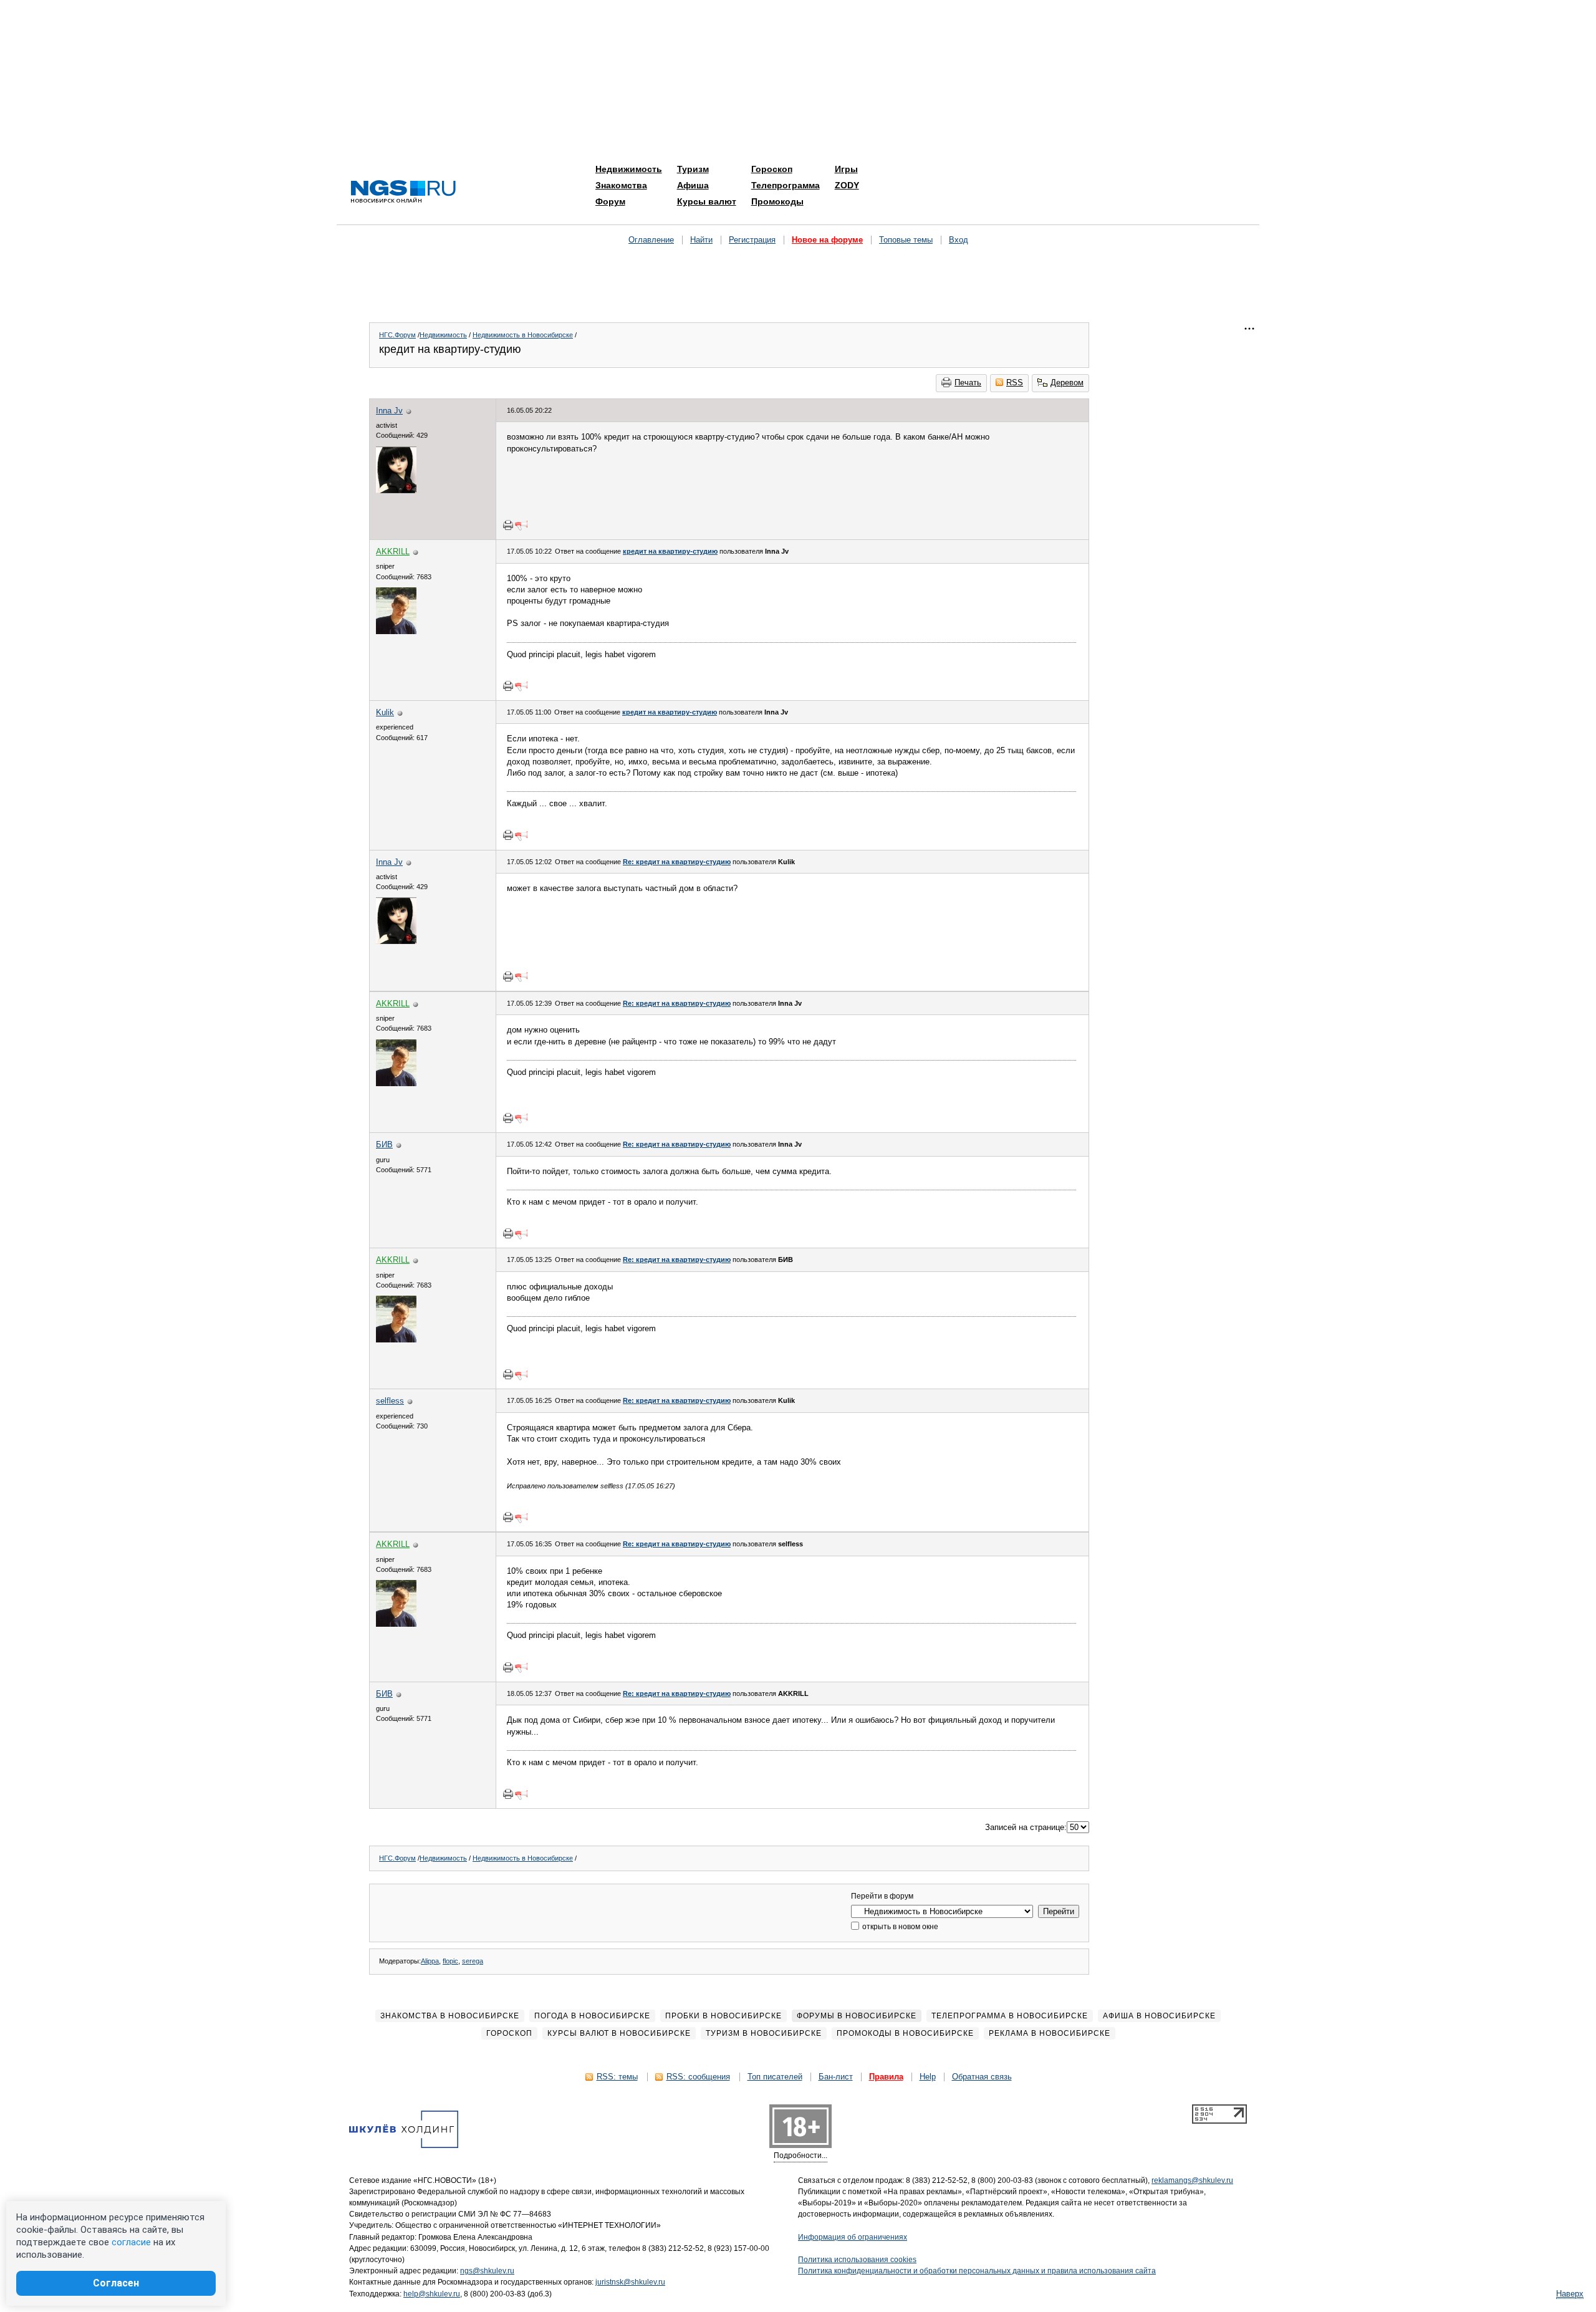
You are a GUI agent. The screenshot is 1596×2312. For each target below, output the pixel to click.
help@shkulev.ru (432, 2294)
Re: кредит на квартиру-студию (677, 862)
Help (928, 2077)
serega (473, 1961)
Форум (610, 201)
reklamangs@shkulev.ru (1192, 2180)
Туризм (693, 169)
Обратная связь (982, 2077)
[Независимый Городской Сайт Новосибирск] (403, 192)
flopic (450, 1961)
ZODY (847, 185)
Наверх (1570, 2294)
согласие (131, 2242)
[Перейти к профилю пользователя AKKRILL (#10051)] (396, 631)
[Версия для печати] (508, 525)
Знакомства (621, 185)
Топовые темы (906, 240)
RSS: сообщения (698, 2077)
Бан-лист (836, 2077)
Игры (846, 169)
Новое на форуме (827, 240)
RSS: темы (617, 2077)
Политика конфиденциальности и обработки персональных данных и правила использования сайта (977, 2271)
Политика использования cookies (857, 2260)
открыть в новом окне (899, 1927)
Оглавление (651, 240)
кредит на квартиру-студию (670, 551)
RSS (1015, 383)
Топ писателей (775, 2077)
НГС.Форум (397, 335)
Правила (886, 2077)
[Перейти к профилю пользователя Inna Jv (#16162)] (396, 490)
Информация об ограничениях (853, 2237)
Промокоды (777, 201)
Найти (701, 240)
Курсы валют (707, 201)
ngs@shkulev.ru (487, 2271)
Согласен (116, 2283)
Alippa (430, 1961)
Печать (968, 383)
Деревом (1067, 383)
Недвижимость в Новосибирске (523, 335)
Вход (959, 240)
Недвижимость (629, 169)
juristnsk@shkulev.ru (630, 2282)
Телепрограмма (786, 185)
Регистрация (752, 240)
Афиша (693, 185)
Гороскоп (772, 169)
